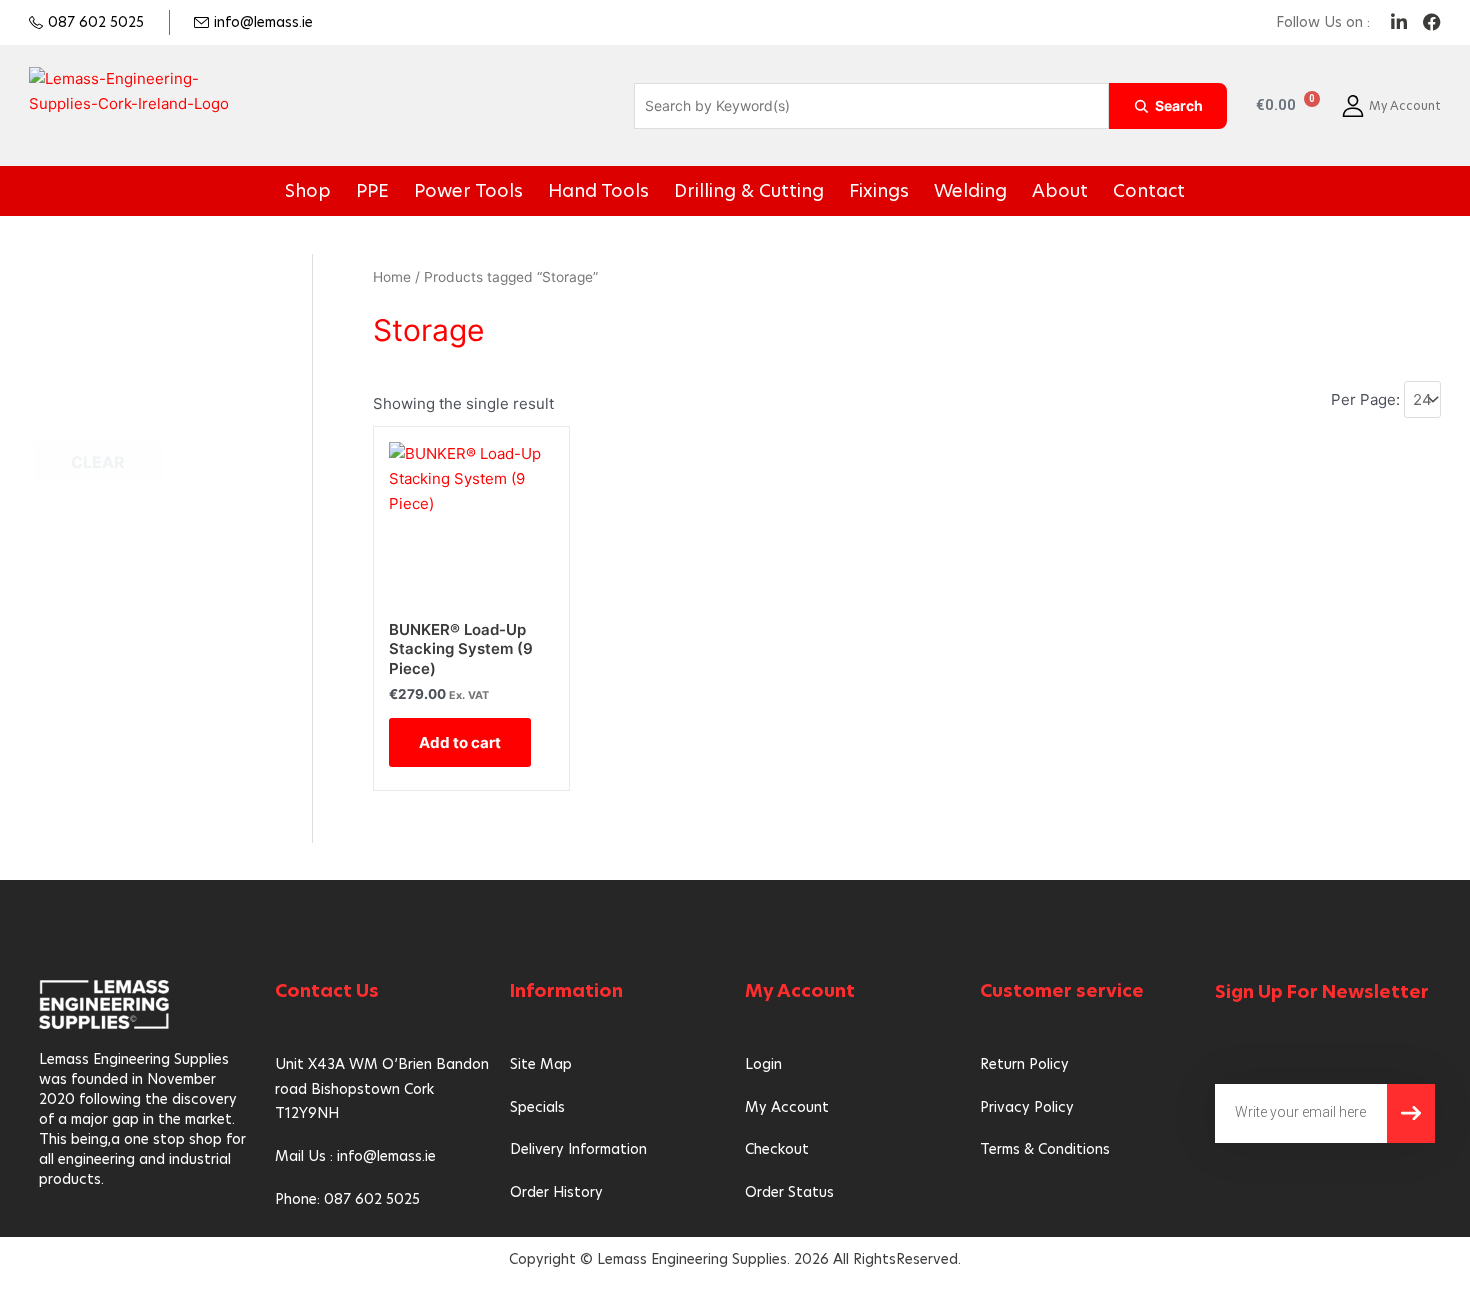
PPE (440, 191)
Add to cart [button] (460, 742)
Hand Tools (626, 191)
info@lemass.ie (263, 22)
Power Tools (520, 191)
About (999, 191)
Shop (385, 191)
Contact (1074, 191)
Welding (926, 191)
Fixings (851, 191)
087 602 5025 (96, 22)
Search (1179, 105)
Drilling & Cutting (747, 191)
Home (392, 277)
